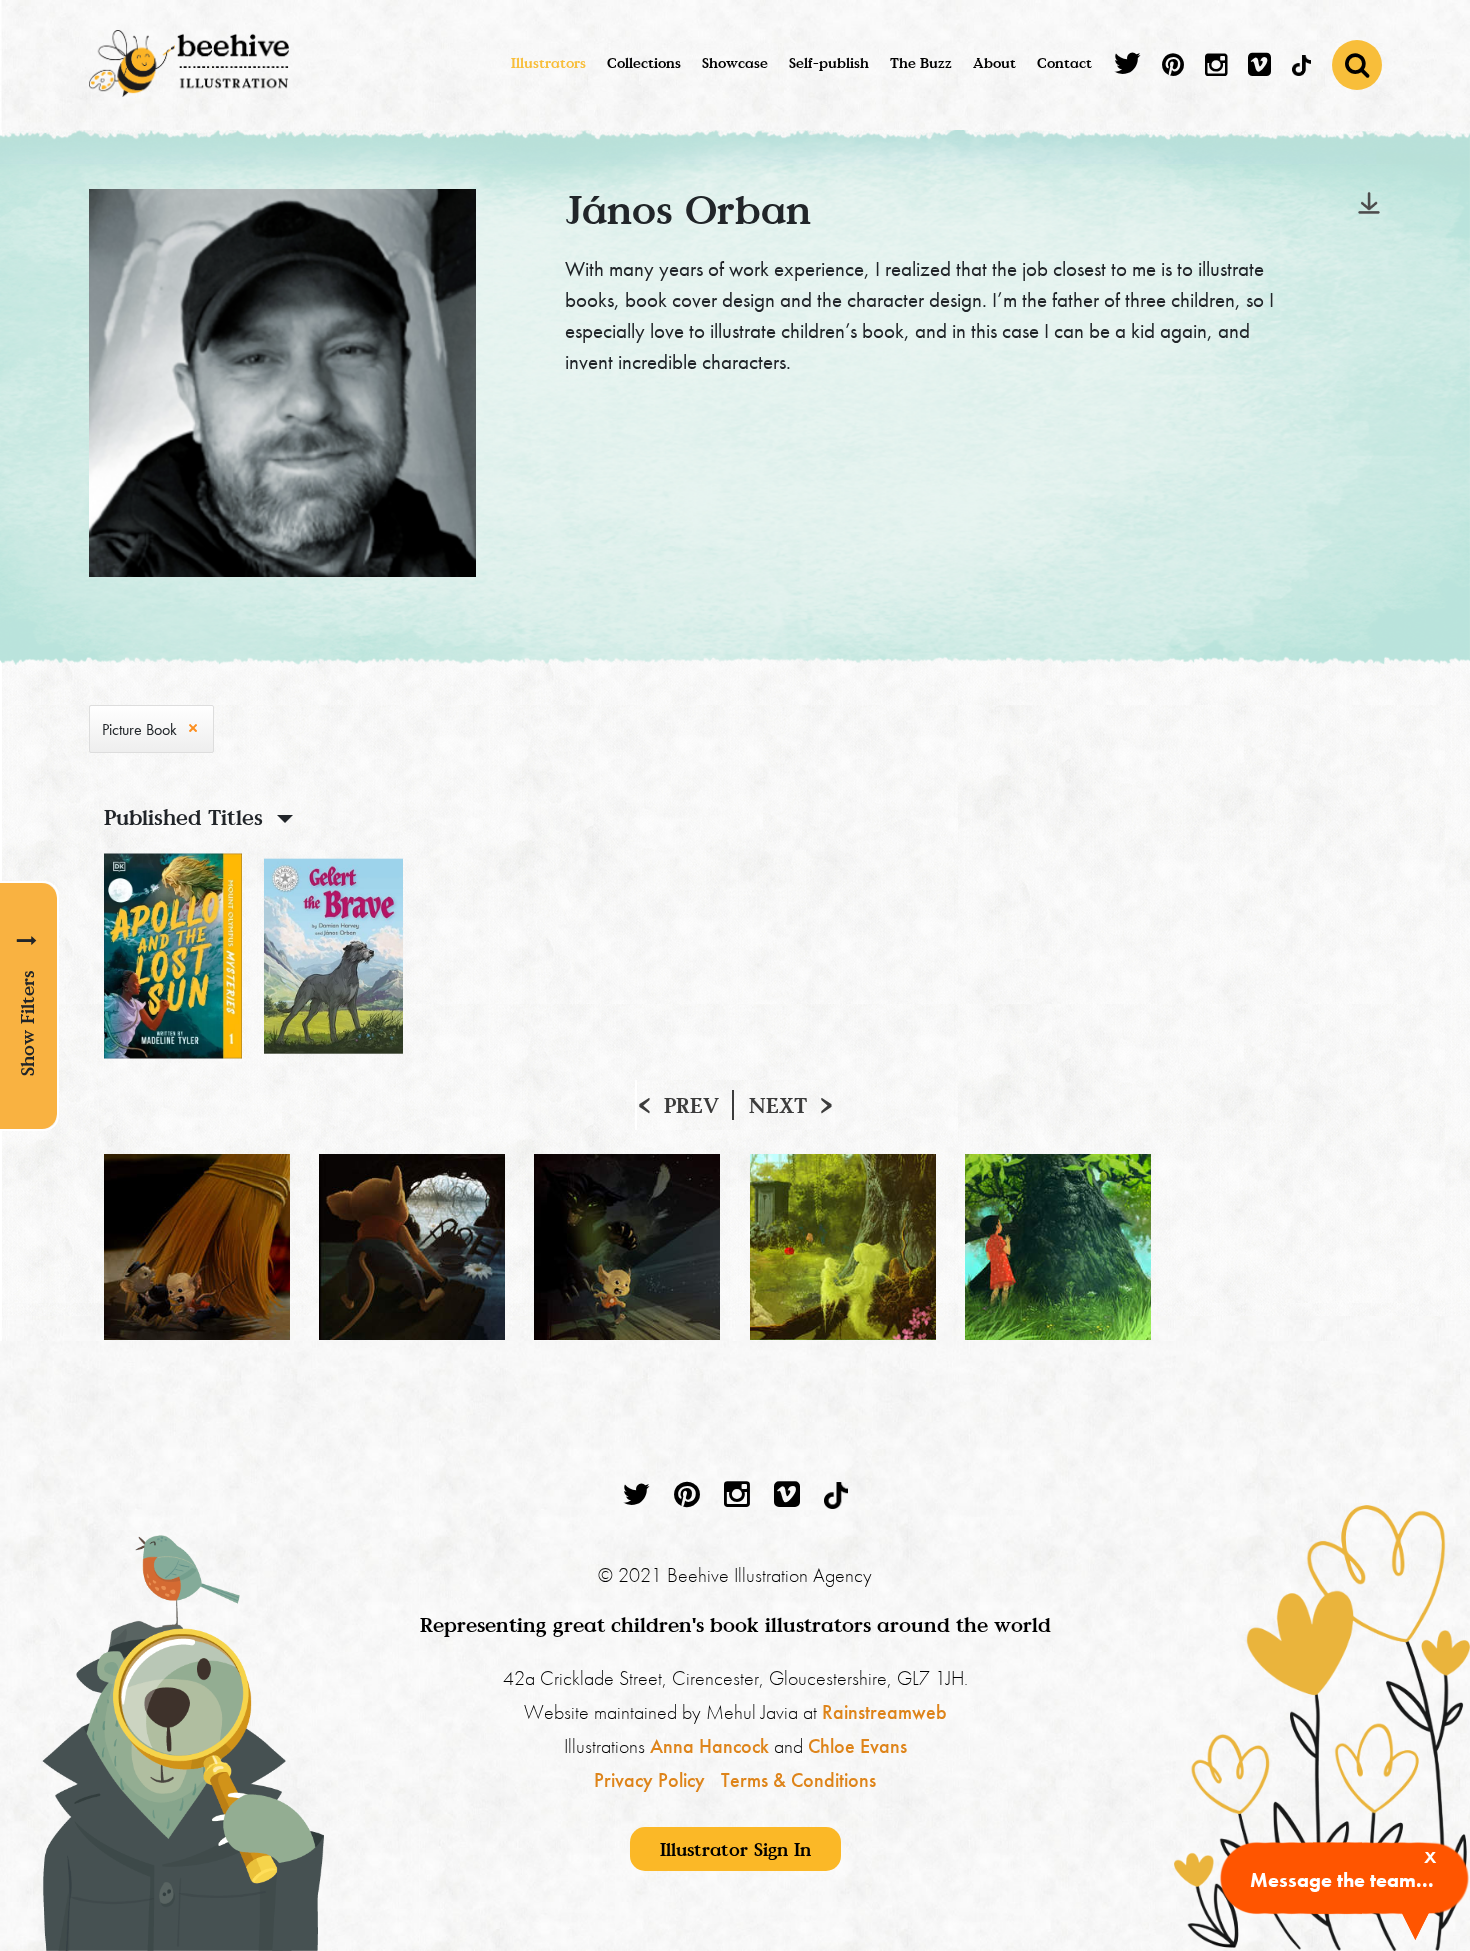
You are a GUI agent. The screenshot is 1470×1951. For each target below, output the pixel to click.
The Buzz (921, 62)
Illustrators (548, 62)
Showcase (735, 62)
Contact (1064, 62)
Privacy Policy (649, 1780)
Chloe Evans (857, 1746)
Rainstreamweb (884, 1712)
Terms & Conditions (798, 1780)
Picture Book (139, 729)
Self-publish (829, 62)
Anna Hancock (709, 1746)
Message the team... (1342, 1880)
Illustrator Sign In (735, 1849)
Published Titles (183, 817)
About (994, 62)
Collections (644, 62)
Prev (691, 1105)
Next (778, 1105)
